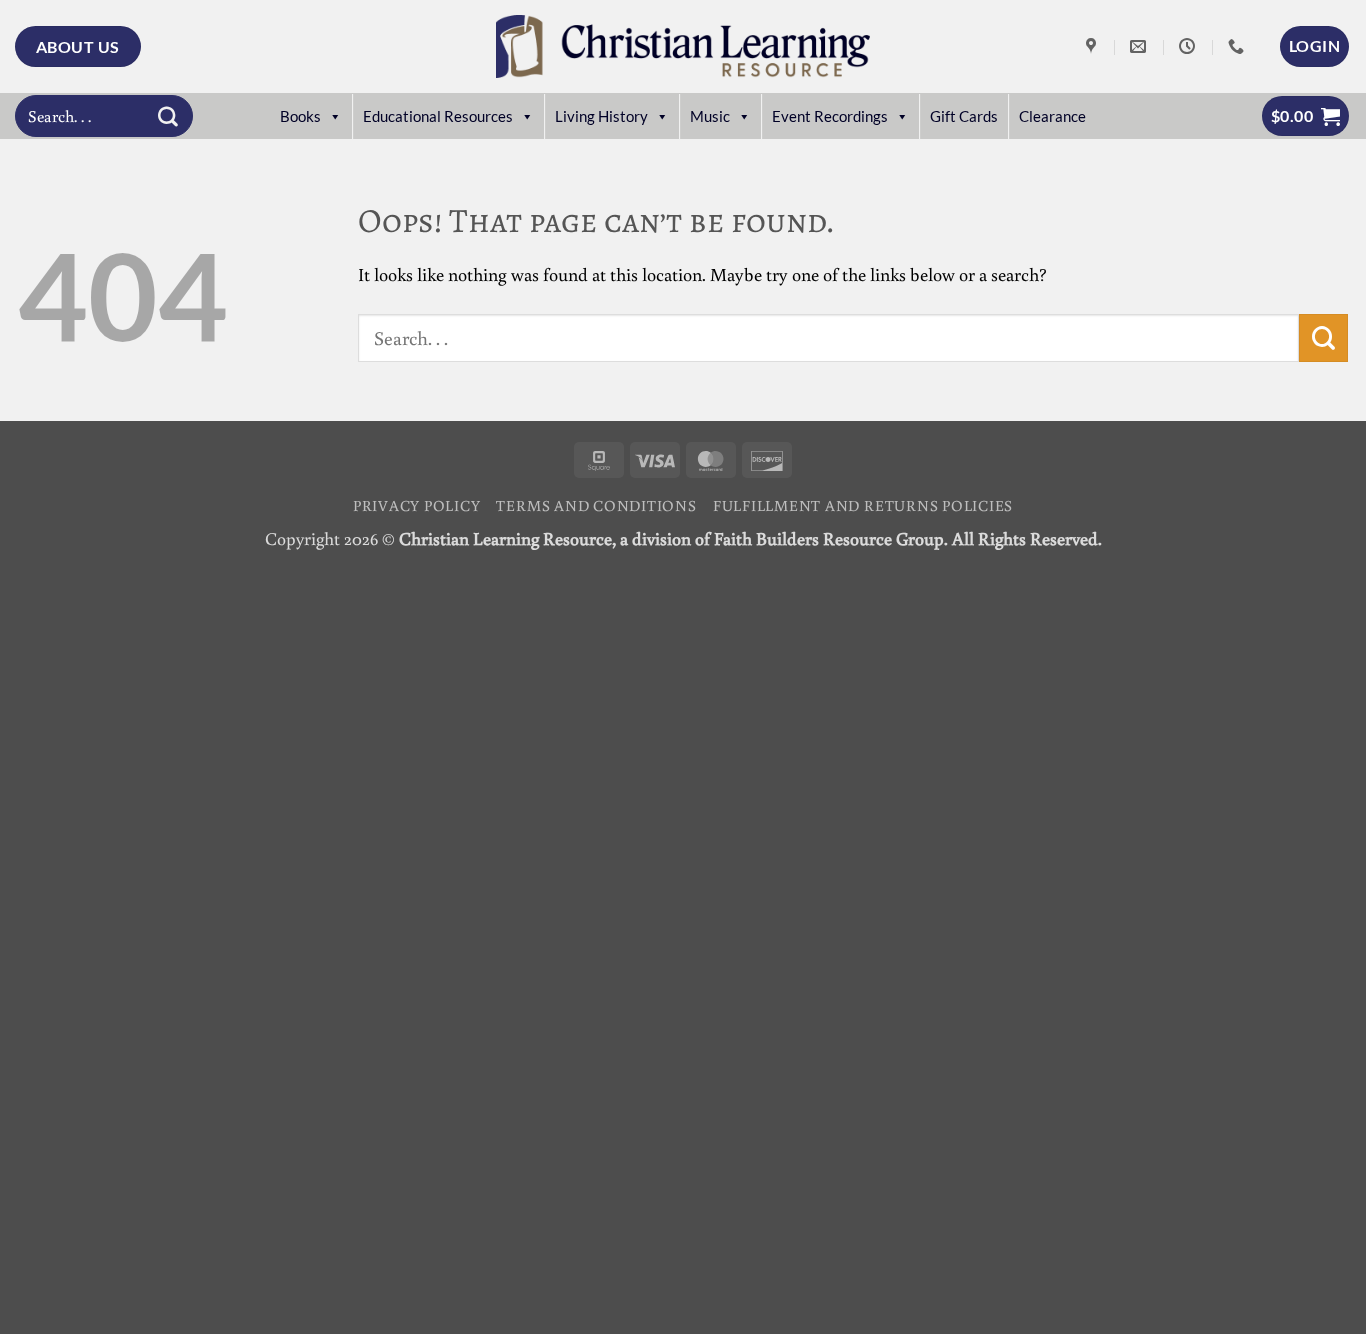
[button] (1314, 46)
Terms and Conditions (596, 505)
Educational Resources (438, 116)
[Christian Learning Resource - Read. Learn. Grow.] (683, 46)
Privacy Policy (417, 505)
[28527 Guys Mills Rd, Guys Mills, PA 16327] (1093, 46)
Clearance (1052, 116)
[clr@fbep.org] (1140, 46)
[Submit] (168, 116)
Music (710, 116)
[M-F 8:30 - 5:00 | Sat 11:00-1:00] (1189, 46)
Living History (601, 116)
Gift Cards (964, 116)
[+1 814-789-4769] (1238, 46)
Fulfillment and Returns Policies (863, 505)
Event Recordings (830, 116)
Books (300, 116)
